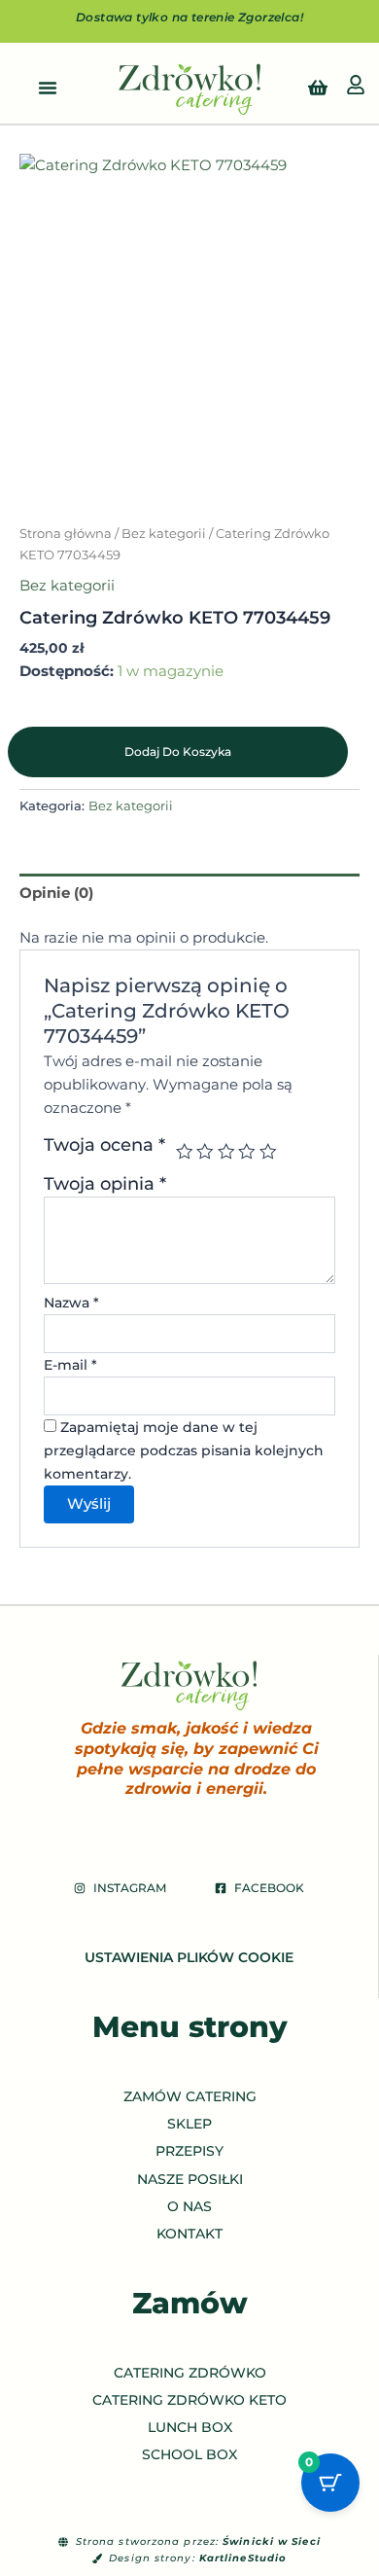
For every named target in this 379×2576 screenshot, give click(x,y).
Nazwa (71, 1303)
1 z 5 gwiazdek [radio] (183, 1152)
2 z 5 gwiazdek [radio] (204, 1152)
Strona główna (66, 533)
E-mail (70, 1365)
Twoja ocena (104, 1145)
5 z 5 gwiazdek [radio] (266, 1152)
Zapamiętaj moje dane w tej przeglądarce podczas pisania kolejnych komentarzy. (184, 1450)
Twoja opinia (105, 1183)
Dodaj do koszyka (178, 751)
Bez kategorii (164, 533)
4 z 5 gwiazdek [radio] (246, 1152)
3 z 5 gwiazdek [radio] (224, 1152)
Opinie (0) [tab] (56, 893)
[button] (48, 88)
